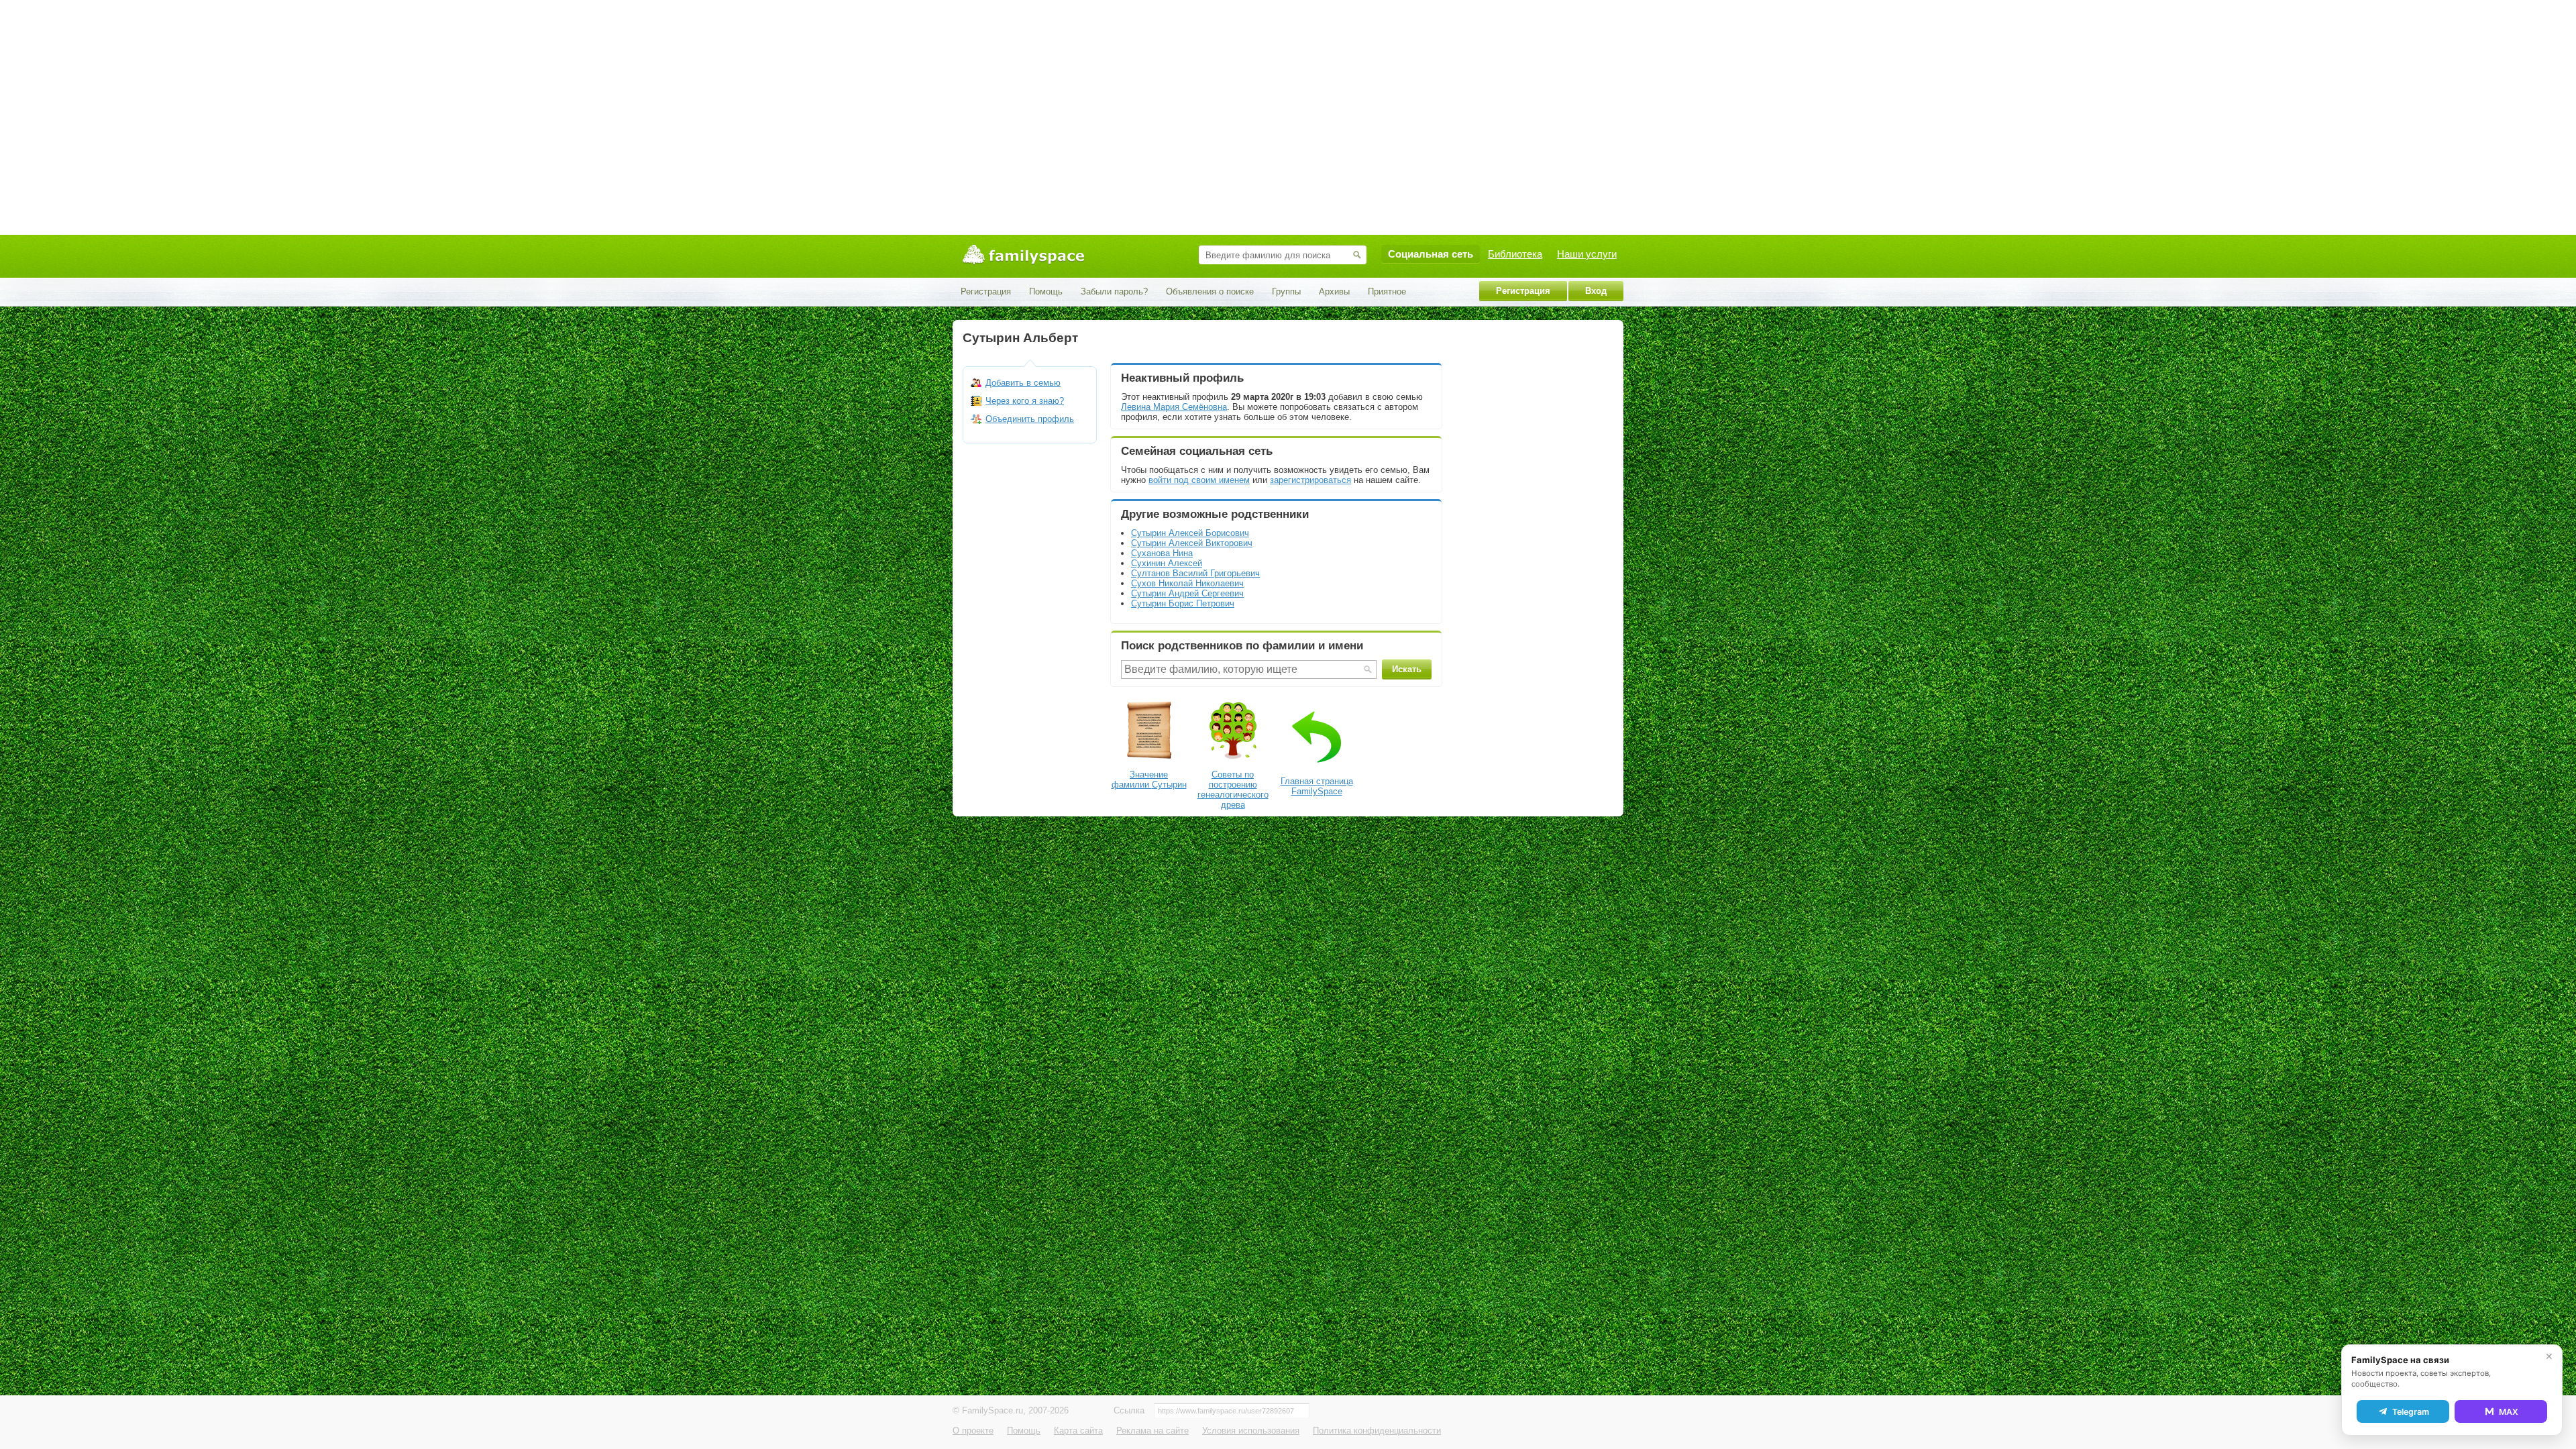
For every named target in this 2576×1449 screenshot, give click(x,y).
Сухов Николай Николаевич (1187, 583)
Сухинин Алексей (1167, 563)
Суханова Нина (1162, 553)
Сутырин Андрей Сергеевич (1187, 593)
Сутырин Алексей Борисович (1190, 533)
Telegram (2411, 1412)
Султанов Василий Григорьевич (1195, 573)
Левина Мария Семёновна (1174, 407)
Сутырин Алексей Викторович (1192, 543)
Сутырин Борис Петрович (1183, 603)
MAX (2509, 1412)
